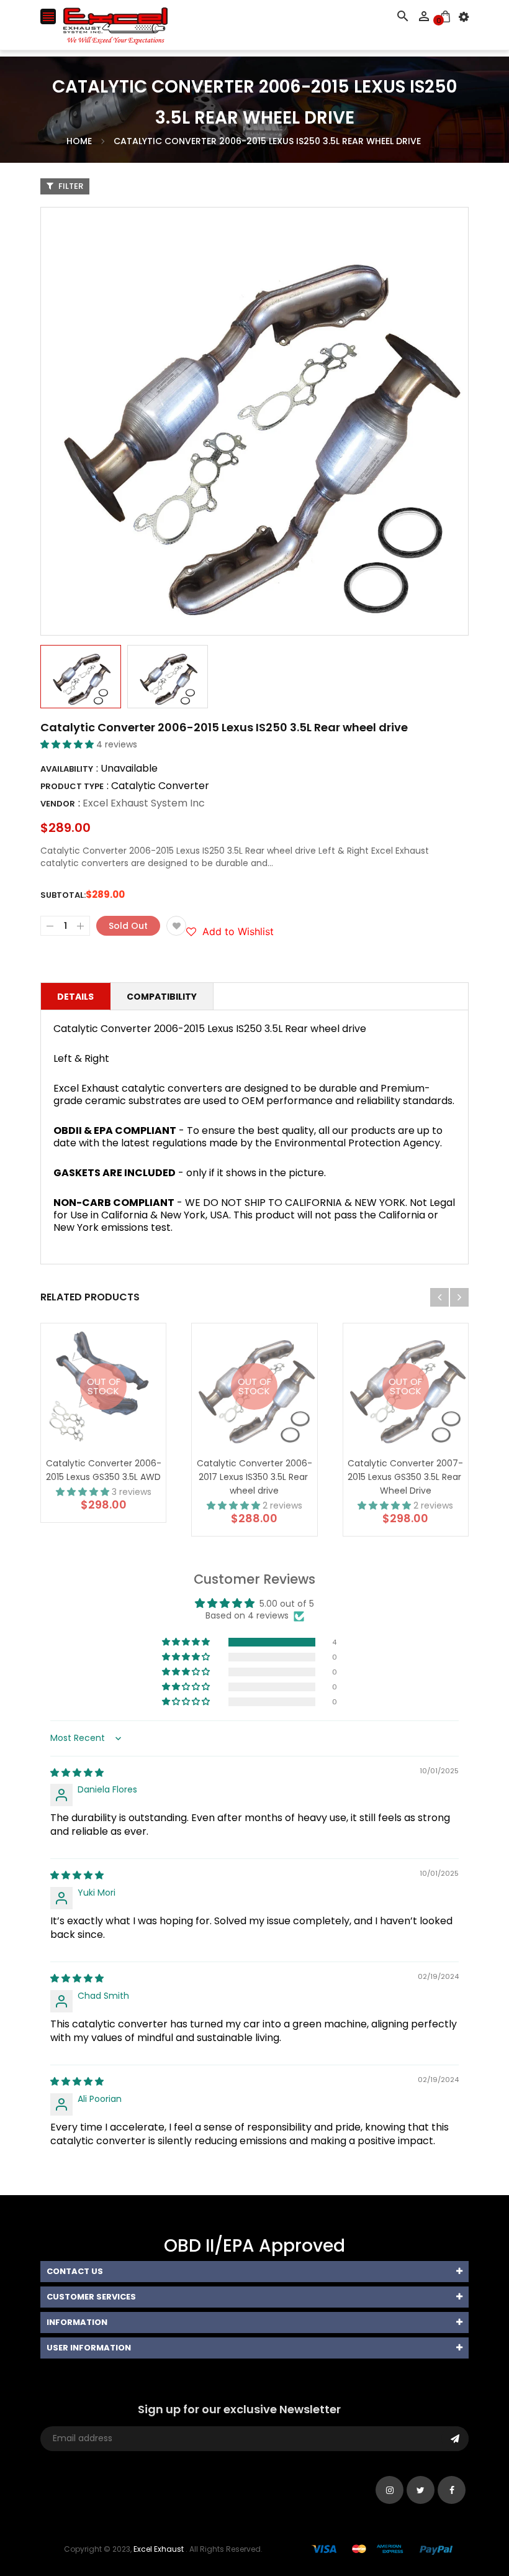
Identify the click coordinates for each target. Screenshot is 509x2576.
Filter (70, 186)
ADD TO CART (387, 2537)
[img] (77, 1773)
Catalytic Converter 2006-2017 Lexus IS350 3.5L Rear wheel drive (254, 1477)
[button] (68, 744)
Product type (72, 786)
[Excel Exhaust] (382, 2549)
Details (75, 997)
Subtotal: (63, 895)
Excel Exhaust (159, 2549)
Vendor (58, 804)
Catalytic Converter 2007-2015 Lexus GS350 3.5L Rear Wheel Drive (406, 1477)
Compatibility (162, 997)
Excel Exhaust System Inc (144, 803)
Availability (67, 769)
